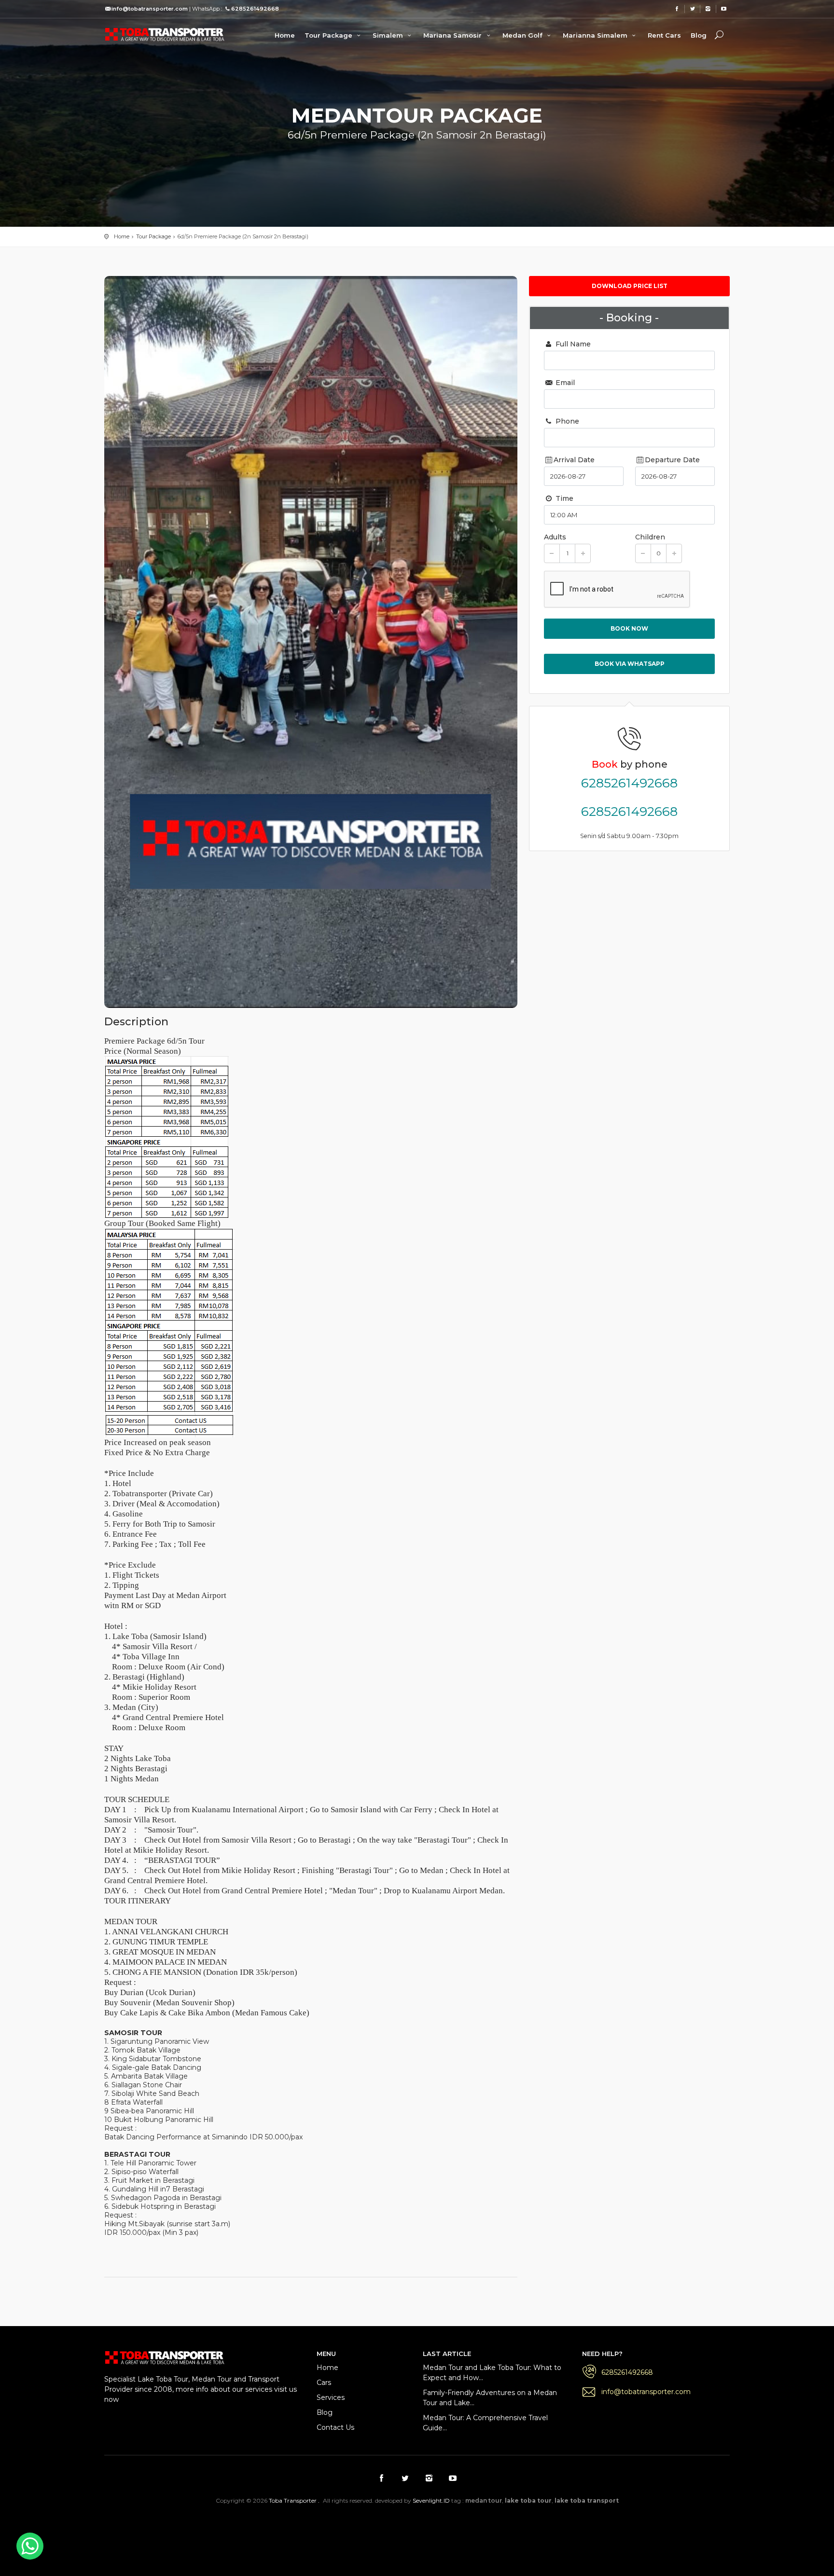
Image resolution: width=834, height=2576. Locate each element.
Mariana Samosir (453, 35)
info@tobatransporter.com (646, 2392)
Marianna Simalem (596, 35)
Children (650, 537)
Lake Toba (459, 2526)
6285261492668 (629, 783)
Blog (699, 35)
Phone (566, 421)
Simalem (389, 35)
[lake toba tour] (165, 34)
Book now (629, 628)
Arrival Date (574, 460)
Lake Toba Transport (291, 2526)
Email (564, 383)
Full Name (572, 344)
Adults (555, 537)
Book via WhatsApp (630, 664)
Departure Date (672, 460)
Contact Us (335, 2427)
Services (331, 2397)
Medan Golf (523, 35)
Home (285, 35)
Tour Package (329, 35)
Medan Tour (585, 2526)
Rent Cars (664, 35)
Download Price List (630, 286)
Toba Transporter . (294, 2500)
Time (563, 498)
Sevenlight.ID (431, 2500)
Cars (324, 2383)
